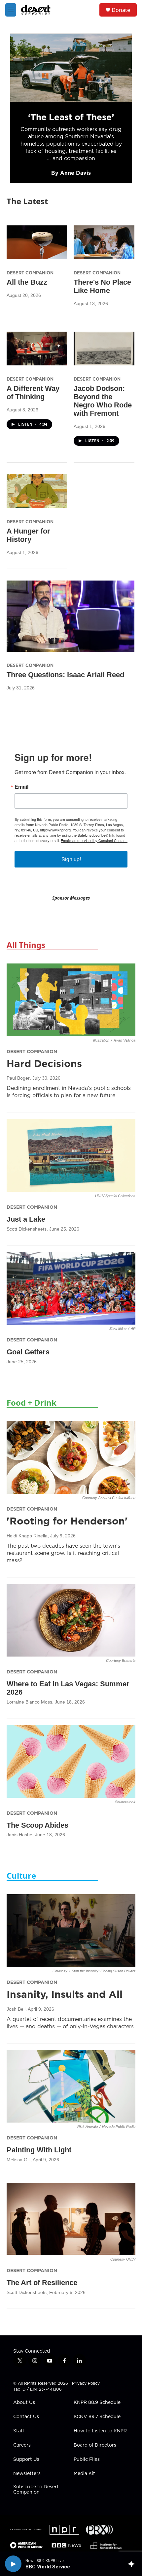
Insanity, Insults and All (65, 1994)
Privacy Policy (86, 2383)
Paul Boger (18, 1078)
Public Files (87, 2459)
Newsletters (27, 2474)
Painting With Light (39, 2150)
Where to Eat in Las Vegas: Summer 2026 (68, 1688)
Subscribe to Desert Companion (36, 2490)
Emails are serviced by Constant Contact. (94, 840)
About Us (24, 2403)
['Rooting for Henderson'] (71, 1457)
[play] (13, 2564)
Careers (22, 2445)
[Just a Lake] (71, 1155)
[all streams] (133, 2564)
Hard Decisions (44, 1063)
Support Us (26, 2459)
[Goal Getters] (71, 1288)
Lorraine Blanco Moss (29, 1702)
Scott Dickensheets (27, 1229)
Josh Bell (16, 2009)
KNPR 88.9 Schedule (97, 2403)
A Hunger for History (28, 535)
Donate (121, 10)
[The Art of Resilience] (71, 2219)
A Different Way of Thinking (33, 393)
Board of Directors (95, 2445)
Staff (19, 2431)
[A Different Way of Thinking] (37, 349)
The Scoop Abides (37, 1825)
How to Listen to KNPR (100, 2431)
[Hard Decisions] (71, 1000)
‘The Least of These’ (71, 117)
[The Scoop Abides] (71, 1761)
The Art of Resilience (42, 2283)
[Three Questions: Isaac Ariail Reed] (71, 616)
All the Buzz (27, 282)
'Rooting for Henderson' (67, 1521)
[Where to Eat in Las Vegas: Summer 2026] (71, 1620)
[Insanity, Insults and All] (71, 1931)
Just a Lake (26, 1219)
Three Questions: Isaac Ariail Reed (65, 675)
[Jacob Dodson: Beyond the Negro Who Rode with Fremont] (104, 349)
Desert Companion (30, 273)
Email (21, 787)
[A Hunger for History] (37, 491)
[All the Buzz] (37, 242)
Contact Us (26, 2417)
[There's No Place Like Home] (104, 242)
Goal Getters (28, 1352)
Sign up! (71, 859)
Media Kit (84, 2474)
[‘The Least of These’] (71, 68)
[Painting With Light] (71, 2086)
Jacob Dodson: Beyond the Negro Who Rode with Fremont (103, 401)
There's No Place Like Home (102, 286)
